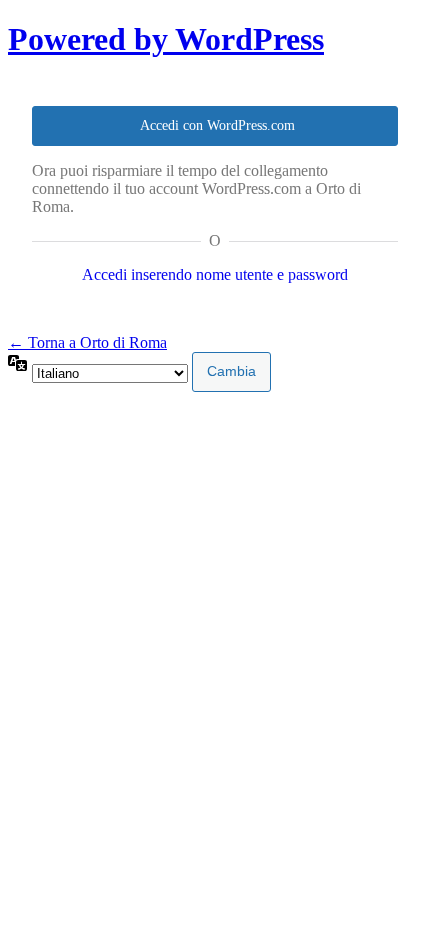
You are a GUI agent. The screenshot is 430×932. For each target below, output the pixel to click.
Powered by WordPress (166, 39)
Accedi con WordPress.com (217, 125)
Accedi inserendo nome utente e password (215, 274)
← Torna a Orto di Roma (87, 342)
